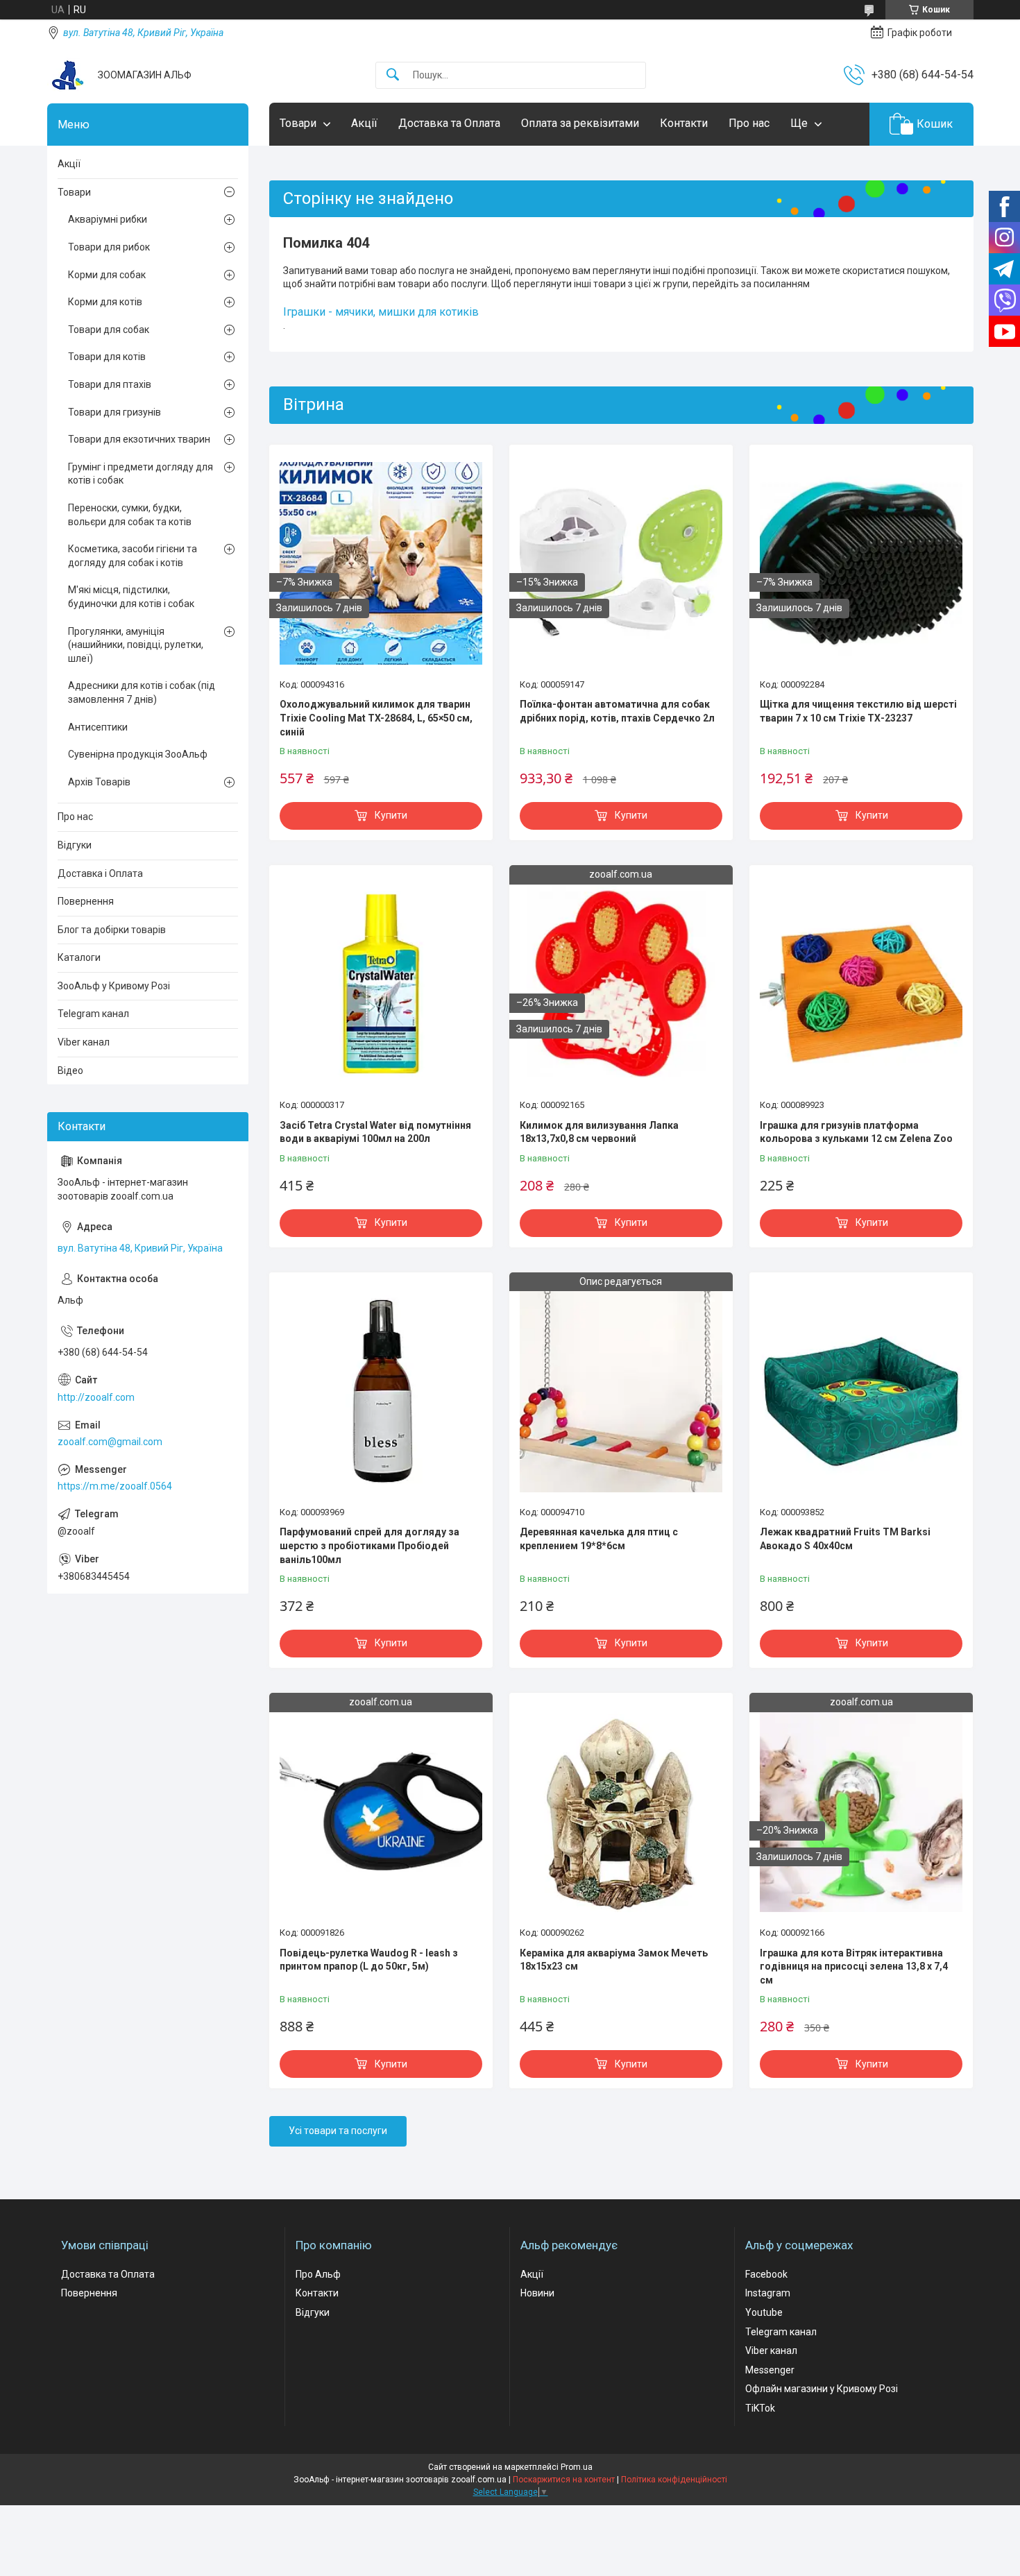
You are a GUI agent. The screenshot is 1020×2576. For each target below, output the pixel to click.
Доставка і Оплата (100, 873)
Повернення (86, 901)
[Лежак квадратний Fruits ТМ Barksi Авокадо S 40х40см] (861, 1391)
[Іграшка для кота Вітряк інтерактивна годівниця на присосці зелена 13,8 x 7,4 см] (861, 1811)
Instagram (768, 2293)
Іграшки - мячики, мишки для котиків (381, 312)
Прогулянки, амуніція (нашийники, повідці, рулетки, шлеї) (136, 645)
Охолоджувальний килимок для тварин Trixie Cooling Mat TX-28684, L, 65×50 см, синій (376, 718)
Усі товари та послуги (338, 2131)
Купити (391, 815)
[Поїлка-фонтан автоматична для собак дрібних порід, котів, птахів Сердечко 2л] (621, 563)
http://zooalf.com (96, 1397)
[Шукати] (393, 75)
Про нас (749, 123)
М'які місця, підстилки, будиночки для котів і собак (131, 597)
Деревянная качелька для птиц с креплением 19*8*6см (599, 1539)
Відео (70, 1071)
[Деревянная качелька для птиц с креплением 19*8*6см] (621, 1391)
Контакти (684, 123)
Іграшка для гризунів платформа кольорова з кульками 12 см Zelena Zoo (856, 1132)
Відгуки (75, 845)
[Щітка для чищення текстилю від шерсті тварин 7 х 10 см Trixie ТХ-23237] (861, 563)
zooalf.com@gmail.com (110, 1442)
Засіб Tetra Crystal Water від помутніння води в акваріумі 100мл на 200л (375, 1132)
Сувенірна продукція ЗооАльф (138, 754)
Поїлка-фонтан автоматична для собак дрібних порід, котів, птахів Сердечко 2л (617, 711)
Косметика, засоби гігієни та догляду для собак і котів (133, 556)
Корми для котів (105, 302)
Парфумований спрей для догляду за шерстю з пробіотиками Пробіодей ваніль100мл (369, 1545)
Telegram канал (93, 1014)
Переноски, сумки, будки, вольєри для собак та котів (130, 515)
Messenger (770, 2370)
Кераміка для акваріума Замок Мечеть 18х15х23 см (614, 1960)
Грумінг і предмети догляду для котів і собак (141, 474)
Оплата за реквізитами (580, 123)
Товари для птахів (110, 384)
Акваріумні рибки (108, 219)
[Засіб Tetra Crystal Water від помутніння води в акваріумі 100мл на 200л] (381, 984)
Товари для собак (109, 330)
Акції (364, 123)
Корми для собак (107, 275)
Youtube (764, 2312)
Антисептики (98, 727)
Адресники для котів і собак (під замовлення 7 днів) (142, 692)
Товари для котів (107, 357)
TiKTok (760, 2408)
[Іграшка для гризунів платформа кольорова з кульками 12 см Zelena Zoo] (861, 984)
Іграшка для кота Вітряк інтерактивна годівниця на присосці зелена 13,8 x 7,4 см (854, 1967)
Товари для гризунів (114, 412)
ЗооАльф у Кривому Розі (114, 986)
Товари (298, 123)
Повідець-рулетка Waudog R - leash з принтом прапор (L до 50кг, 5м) (369, 1960)
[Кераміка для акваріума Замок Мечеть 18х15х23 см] (621, 1811)
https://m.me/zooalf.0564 (115, 1486)
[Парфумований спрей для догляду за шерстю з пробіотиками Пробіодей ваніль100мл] (381, 1391)
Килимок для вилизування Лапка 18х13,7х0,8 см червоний (599, 1132)
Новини (537, 2293)
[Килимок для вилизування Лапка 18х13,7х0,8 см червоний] (621, 984)
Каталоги (79, 957)
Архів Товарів (99, 782)
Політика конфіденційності (674, 2480)
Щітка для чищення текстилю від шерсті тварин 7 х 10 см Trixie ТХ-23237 (858, 711)
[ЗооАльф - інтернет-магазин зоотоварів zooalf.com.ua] (67, 75)
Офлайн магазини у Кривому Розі (822, 2389)
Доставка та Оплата (449, 123)
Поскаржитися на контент (564, 2480)
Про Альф (318, 2274)
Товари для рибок (109, 247)
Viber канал (84, 1042)
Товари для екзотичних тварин (139, 439)
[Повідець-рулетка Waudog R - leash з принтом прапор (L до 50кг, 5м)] (381, 1811)
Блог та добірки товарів (112, 930)
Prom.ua (577, 2467)
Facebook (766, 2274)
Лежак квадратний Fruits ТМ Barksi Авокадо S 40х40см (845, 1539)
